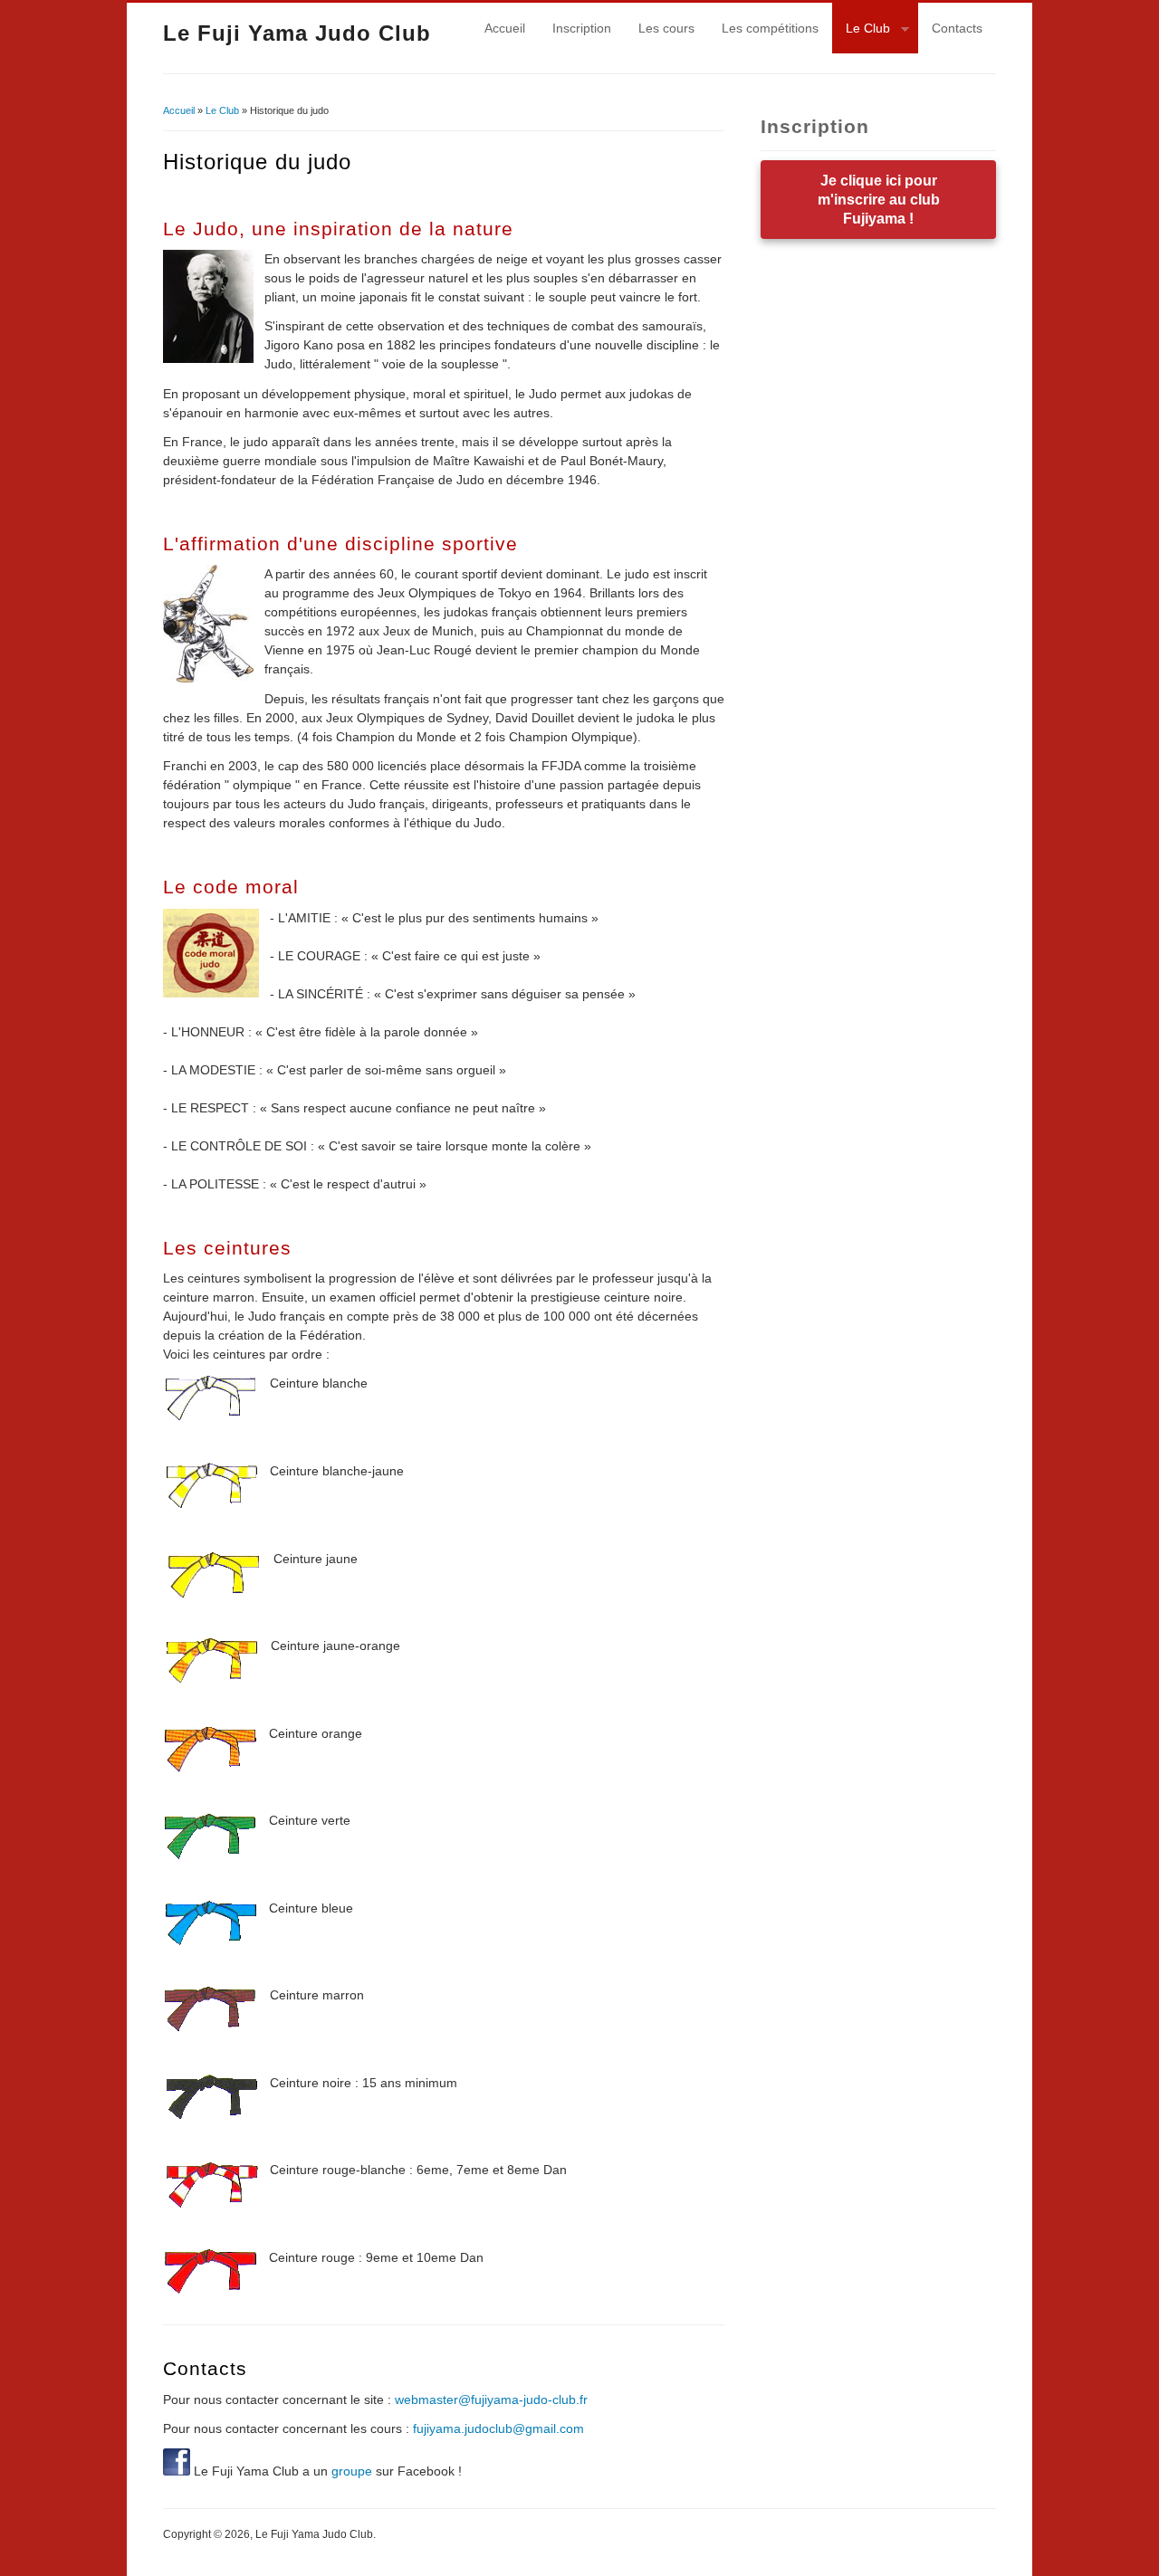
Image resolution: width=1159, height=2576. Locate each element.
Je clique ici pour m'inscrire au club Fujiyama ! (879, 200)
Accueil (505, 28)
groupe (352, 2471)
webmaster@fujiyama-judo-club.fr (491, 2399)
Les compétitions (770, 28)
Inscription (582, 28)
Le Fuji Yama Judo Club (297, 33)
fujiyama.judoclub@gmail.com (498, 2428)
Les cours (666, 28)
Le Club (861, 31)
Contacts (957, 28)
